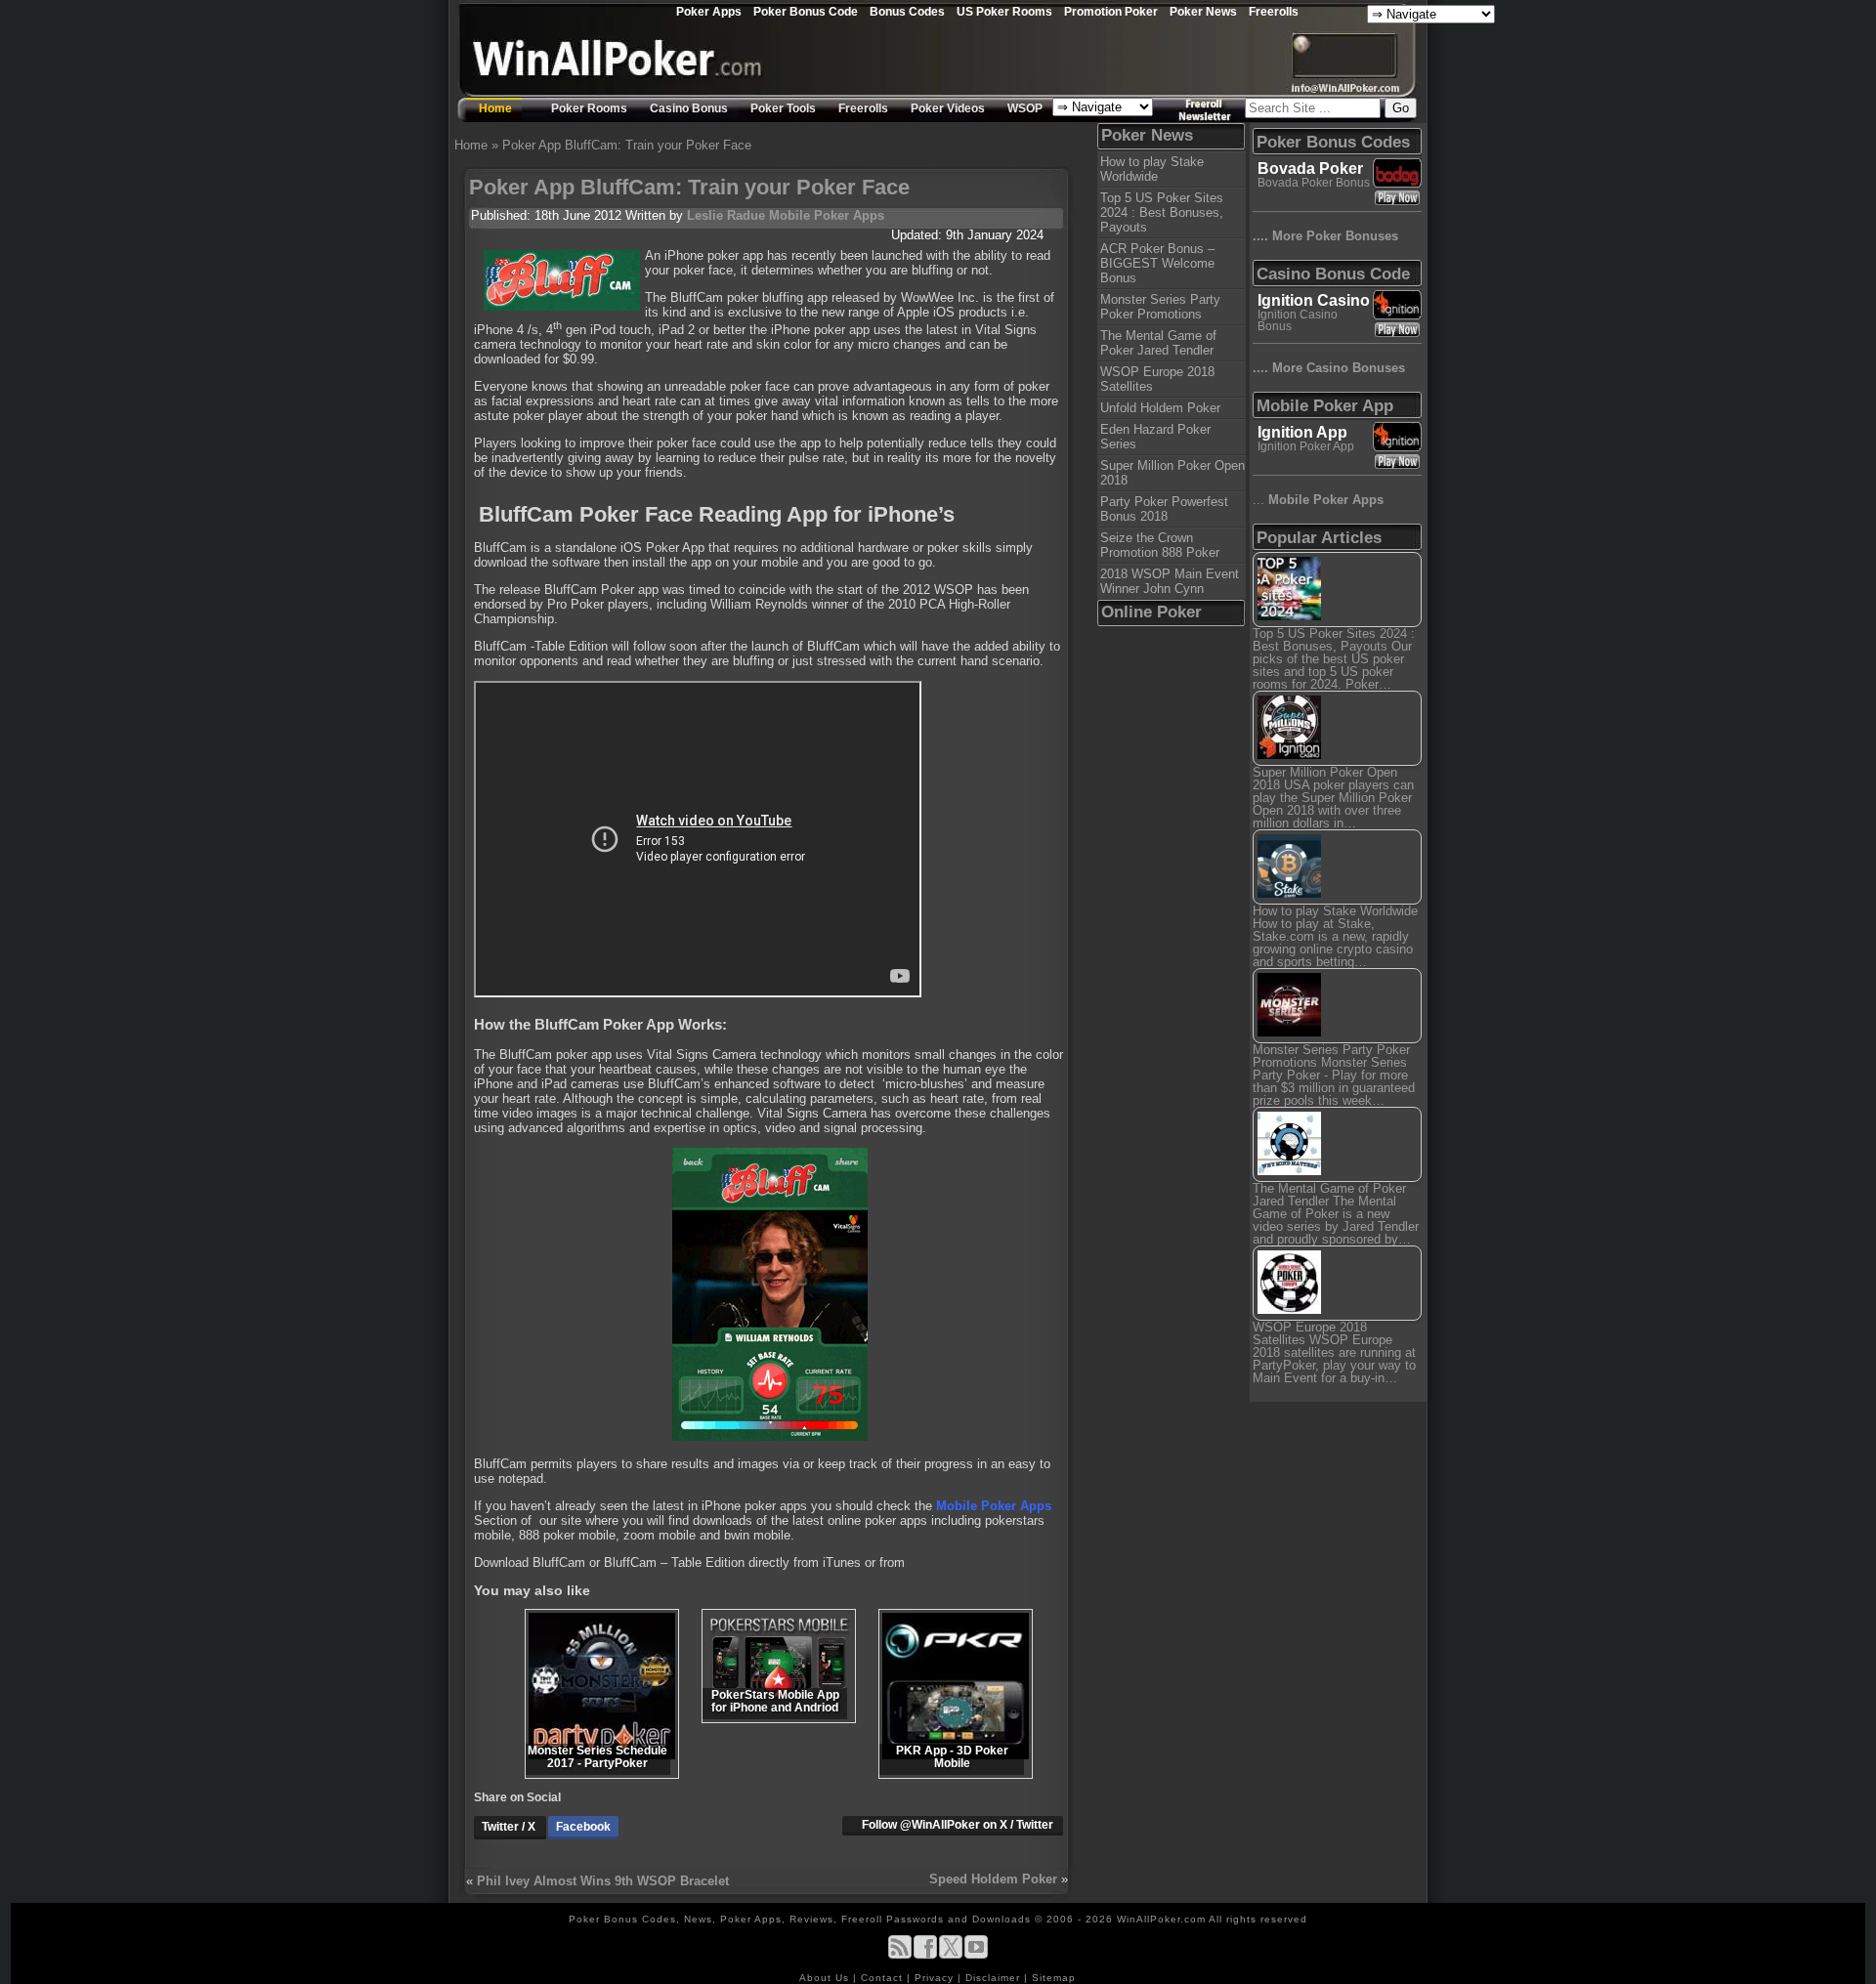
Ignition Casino (1314, 300)
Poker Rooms (589, 108)
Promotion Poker (1111, 11)
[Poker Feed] (900, 1955)
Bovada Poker (1310, 169)
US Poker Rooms (1004, 11)
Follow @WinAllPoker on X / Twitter (958, 1825)
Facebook (583, 1827)
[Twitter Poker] (951, 1955)
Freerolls (1274, 11)
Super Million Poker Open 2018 (1172, 473)
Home (495, 108)
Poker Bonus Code (806, 11)
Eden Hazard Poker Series (1155, 437)
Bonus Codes (907, 11)
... (1318, 500)
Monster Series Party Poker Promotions (1160, 307)
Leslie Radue (726, 215)
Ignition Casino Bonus (1298, 320)
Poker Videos (948, 108)
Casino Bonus (689, 108)
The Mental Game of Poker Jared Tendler (1158, 343)
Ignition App (1302, 432)
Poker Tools (783, 108)
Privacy (936, 1978)
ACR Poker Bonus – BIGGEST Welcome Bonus (1157, 263)
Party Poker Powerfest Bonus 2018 (1164, 509)
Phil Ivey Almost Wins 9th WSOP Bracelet (603, 1881)
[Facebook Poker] (925, 1955)
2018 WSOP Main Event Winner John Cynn (1170, 581)
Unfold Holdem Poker (1160, 408)
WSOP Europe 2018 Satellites (1157, 379)
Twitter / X (510, 1827)
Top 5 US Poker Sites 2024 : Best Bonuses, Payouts (1162, 212)
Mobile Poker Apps (827, 215)
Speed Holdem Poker (993, 1879)
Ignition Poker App (1306, 446)
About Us (826, 1978)
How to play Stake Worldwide (1152, 169)
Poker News (1203, 11)
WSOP (1025, 108)
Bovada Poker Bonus (1314, 183)
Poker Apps (709, 11)
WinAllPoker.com (1161, 1919)
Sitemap (1054, 1978)
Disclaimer (995, 1978)
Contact (884, 1978)
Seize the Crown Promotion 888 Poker (1160, 545)
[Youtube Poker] (976, 1955)
